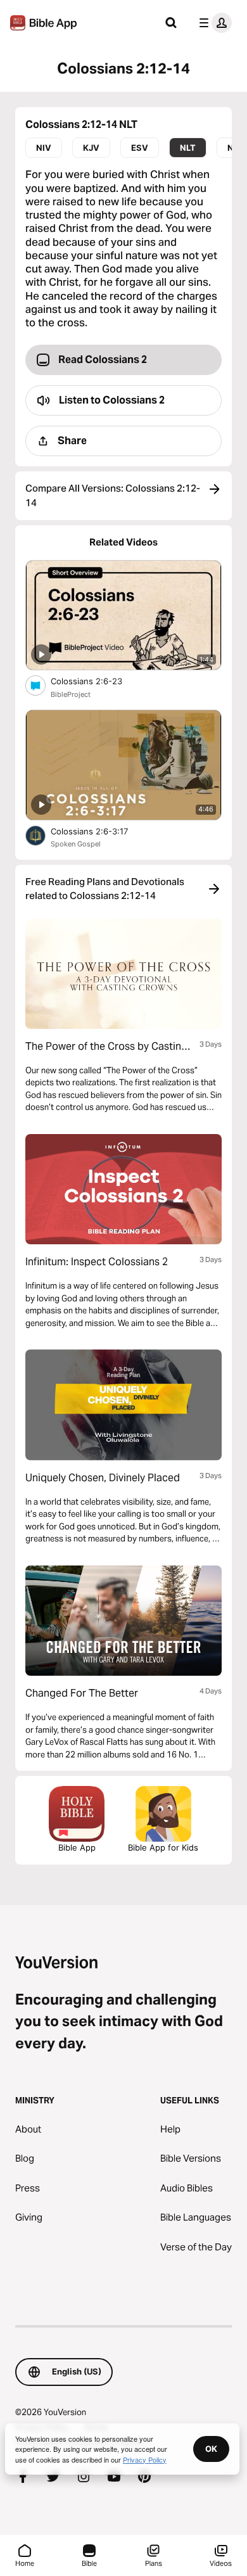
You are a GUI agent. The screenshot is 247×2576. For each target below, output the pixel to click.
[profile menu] (213, 23)
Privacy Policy (145, 2459)
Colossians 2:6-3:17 (100, 831)
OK (211, 2449)
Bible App (77, 1847)
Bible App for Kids (163, 1847)
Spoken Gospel (76, 844)
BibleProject (71, 694)
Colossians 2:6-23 (97, 681)
